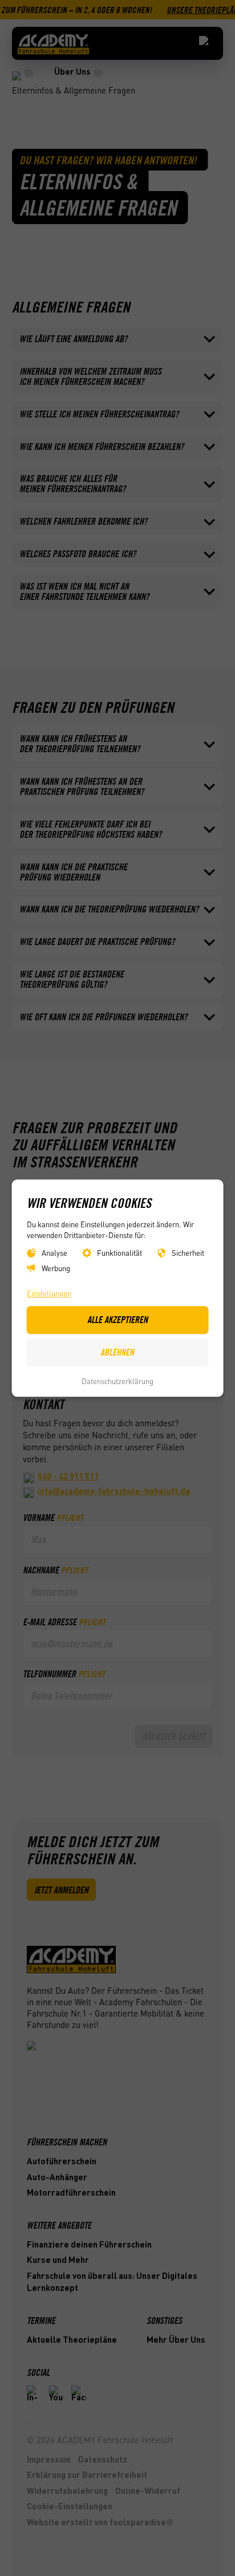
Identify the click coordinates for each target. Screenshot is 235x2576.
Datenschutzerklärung (117, 1382)
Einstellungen (49, 1293)
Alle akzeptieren (117, 1320)
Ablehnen (117, 1353)
